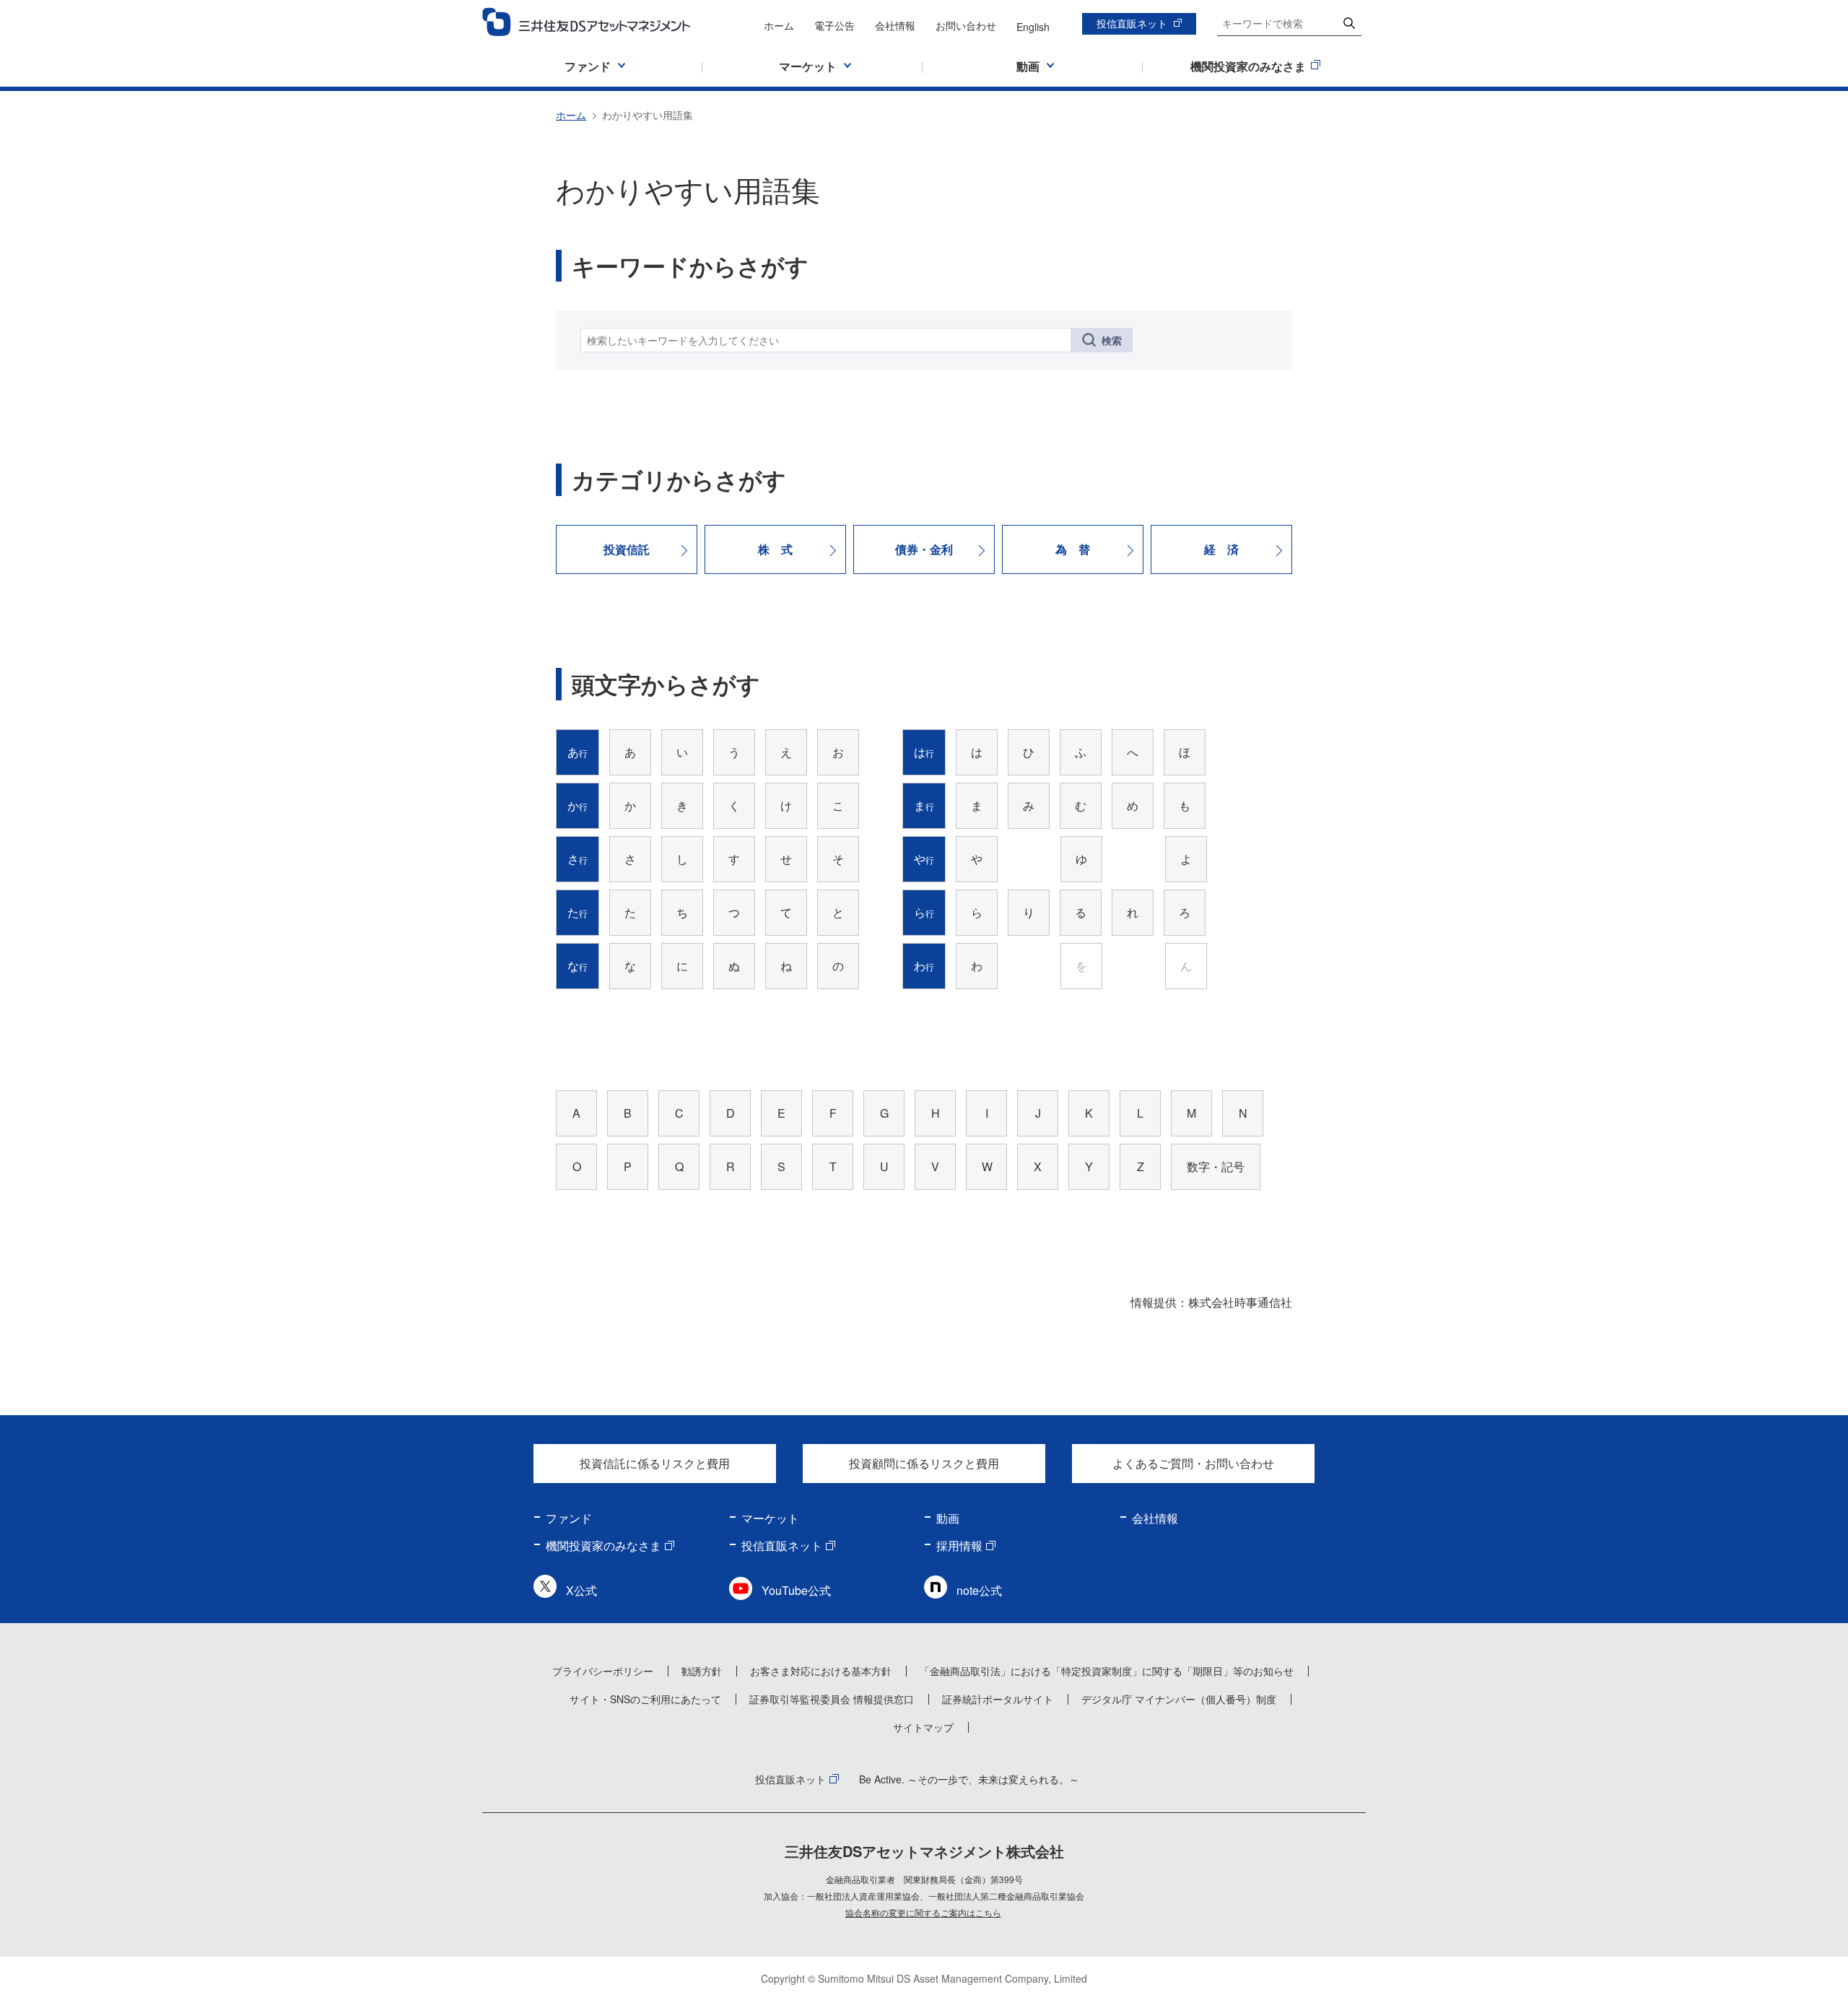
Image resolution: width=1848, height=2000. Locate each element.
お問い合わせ (966, 25)
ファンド (569, 1518)
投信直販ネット (1132, 23)
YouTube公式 (796, 1590)
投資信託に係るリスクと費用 (655, 1463)
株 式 (775, 549)
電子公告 (834, 25)
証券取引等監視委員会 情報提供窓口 (832, 1699)
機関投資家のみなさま (603, 1545)
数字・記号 (1216, 1166)
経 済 (1221, 549)
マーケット (770, 1518)
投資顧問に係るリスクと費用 (924, 1463)
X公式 (581, 1590)
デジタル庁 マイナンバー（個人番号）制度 (1179, 1699)
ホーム (779, 25)
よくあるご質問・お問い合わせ (1193, 1463)
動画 (948, 1518)
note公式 (979, 1590)
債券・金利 (924, 549)
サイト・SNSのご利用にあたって (645, 1699)
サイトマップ (923, 1727)
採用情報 (959, 1545)
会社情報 (895, 25)
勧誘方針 (702, 1671)
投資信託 (627, 549)
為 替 (1073, 549)
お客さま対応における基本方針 (821, 1671)
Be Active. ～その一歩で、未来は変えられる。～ (969, 1779)
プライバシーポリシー (603, 1671)
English (1033, 27)
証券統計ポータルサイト (998, 1699)
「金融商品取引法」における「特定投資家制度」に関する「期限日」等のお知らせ (1107, 1671)
